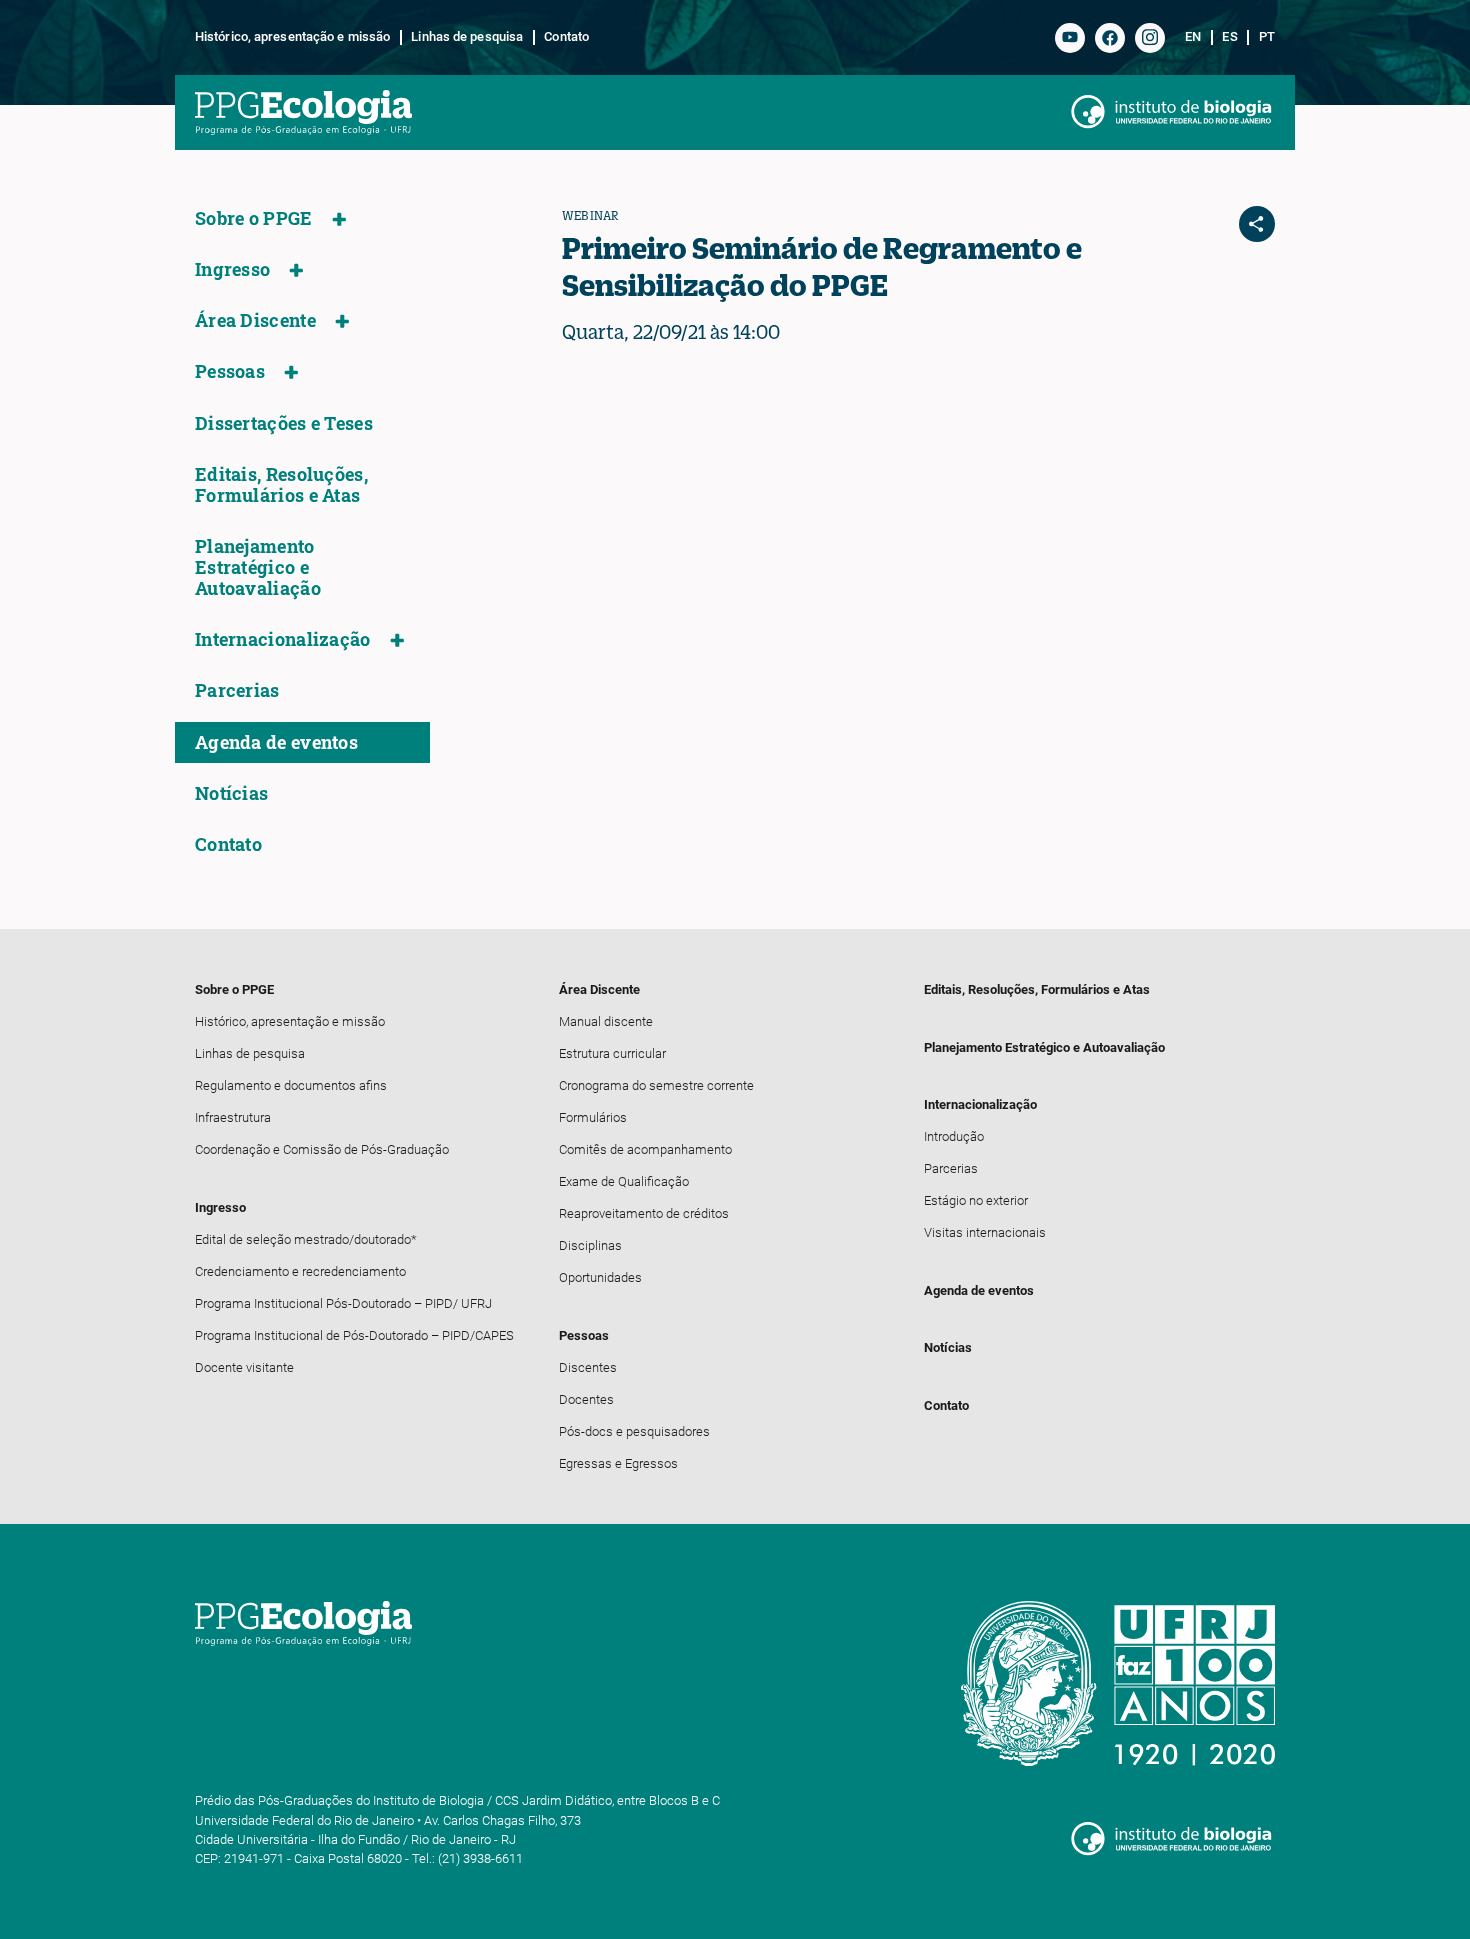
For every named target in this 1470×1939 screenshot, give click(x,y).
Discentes (588, 1367)
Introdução (954, 1136)
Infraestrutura (233, 1117)
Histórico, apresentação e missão (292, 37)
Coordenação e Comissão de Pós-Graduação (322, 1149)
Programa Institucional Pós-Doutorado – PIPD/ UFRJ (343, 1303)
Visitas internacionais (985, 1232)
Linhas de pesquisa (467, 37)
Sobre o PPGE (254, 218)
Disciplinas (590, 1245)
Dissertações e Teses (284, 423)
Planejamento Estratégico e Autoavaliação (258, 567)
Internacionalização (283, 639)
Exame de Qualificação (624, 1181)
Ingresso (232, 269)
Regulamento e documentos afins (291, 1085)
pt (1267, 37)
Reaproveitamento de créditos (644, 1213)
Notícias (231, 793)
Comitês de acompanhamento (645, 1149)
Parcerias (237, 690)
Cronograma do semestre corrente (656, 1085)
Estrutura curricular (612, 1053)
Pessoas (230, 371)
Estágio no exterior (976, 1200)
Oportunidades (600, 1277)
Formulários (593, 1117)
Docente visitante (244, 1367)
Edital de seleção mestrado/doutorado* (306, 1239)
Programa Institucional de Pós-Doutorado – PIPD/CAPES (354, 1335)
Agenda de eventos (276, 742)
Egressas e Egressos (618, 1463)
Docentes (586, 1399)
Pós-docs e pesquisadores (634, 1431)
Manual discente (606, 1021)
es (1229, 37)
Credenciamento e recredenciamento (300, 1271)
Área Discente (255, 320)
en (1193, 37)
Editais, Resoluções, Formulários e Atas (281, 485)
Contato (566, 37)
